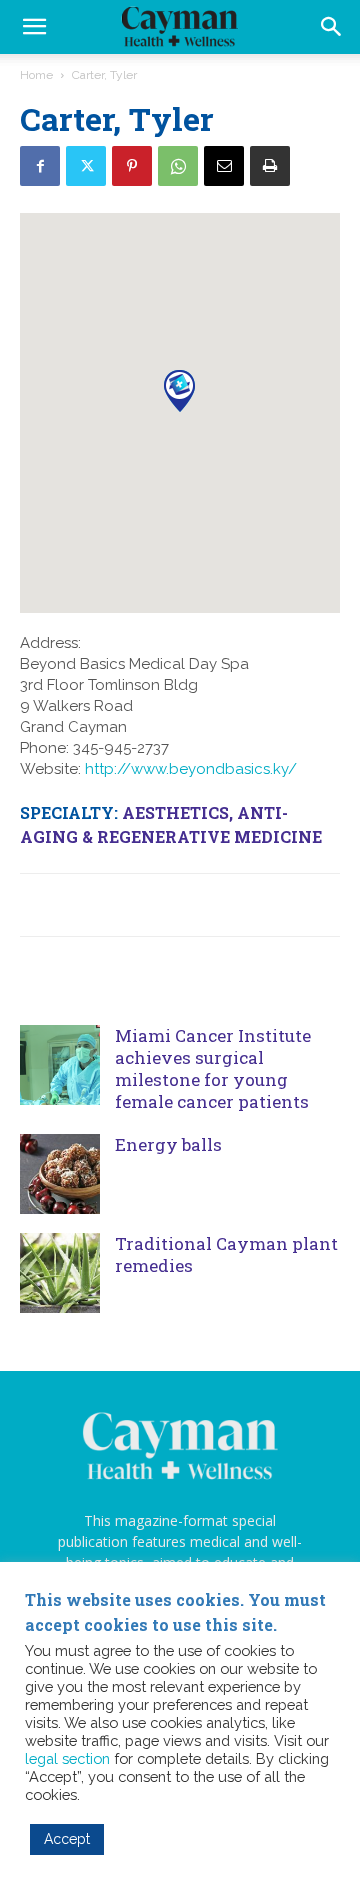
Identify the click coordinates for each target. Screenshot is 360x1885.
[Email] (224, 166)
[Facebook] (40, 166)
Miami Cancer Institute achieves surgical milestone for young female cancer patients (213, 1068)
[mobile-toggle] (34, 27)
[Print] (270, 166)
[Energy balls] (60, 1174)
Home (36, 75)
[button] (332, 27)
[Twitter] (86, 166)
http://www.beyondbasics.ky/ (191, 769)
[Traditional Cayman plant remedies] (60, 1273)
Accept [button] (67, 1839)
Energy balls (168, 1144)
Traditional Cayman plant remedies (226, 1254)
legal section (67, 1758)
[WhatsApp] (178, 166)
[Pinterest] (132, 166)
